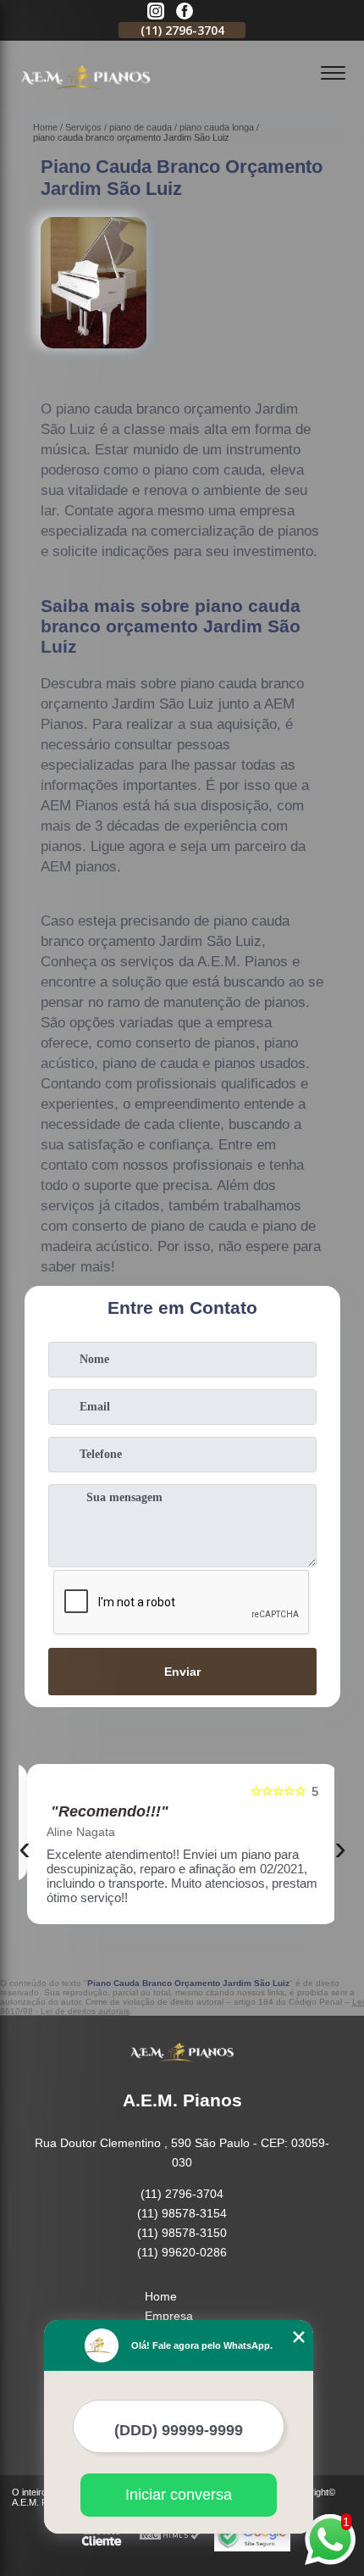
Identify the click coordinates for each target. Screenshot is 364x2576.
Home (161, 2296)
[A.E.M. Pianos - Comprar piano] (85, 98)
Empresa (169, 2316)
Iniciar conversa (179, 2495)
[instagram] (156, 12)
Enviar (182, 1672)
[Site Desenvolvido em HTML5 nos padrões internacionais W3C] (170, 2536)
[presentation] (25, 1848)
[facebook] (185, 12)
